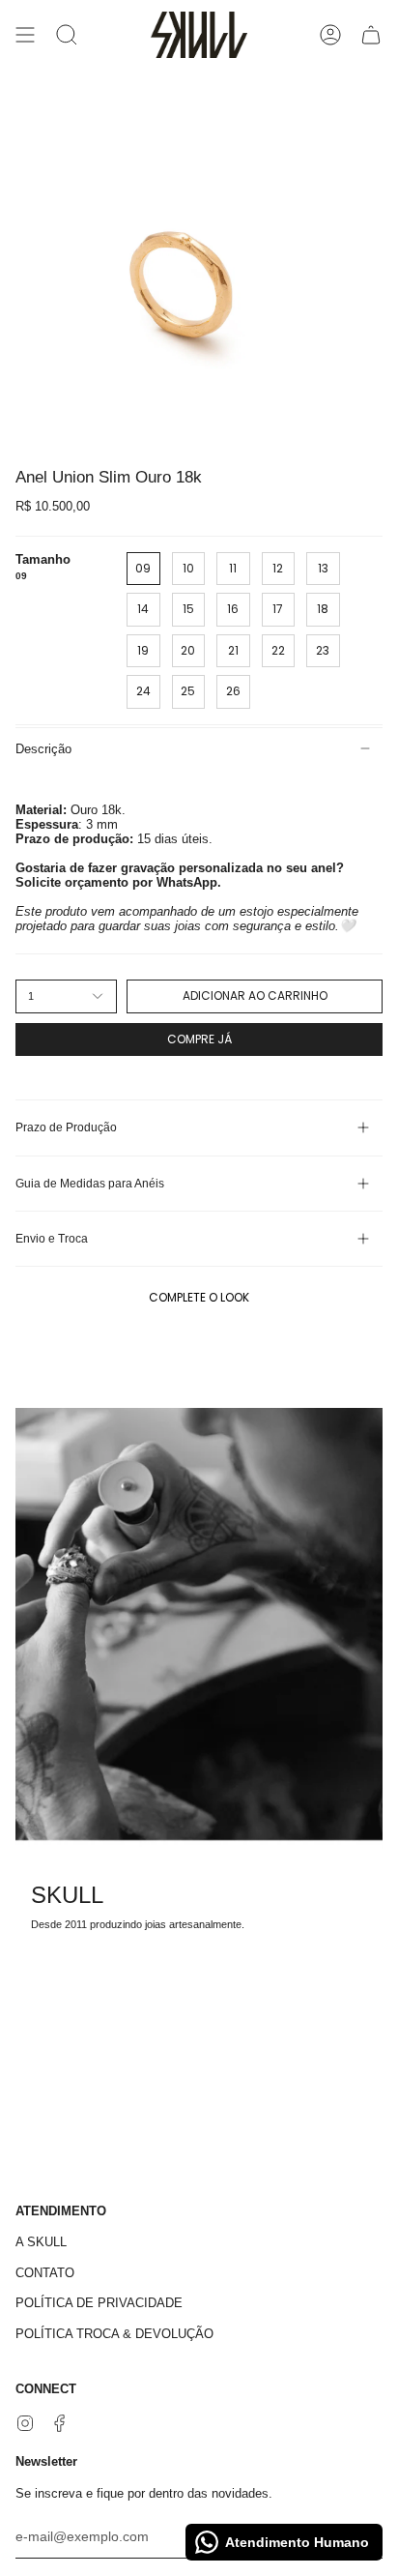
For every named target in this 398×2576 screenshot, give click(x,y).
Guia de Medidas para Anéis (90, 1184)
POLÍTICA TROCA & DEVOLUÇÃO (114, 2334)
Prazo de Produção (66, 1127)
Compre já (199, 1039)
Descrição (43, 749)
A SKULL (41, 2242)
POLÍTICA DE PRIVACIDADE (99, 2303)
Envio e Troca (52, 1239)
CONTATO (45, 2273)
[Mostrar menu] (25, 35)
